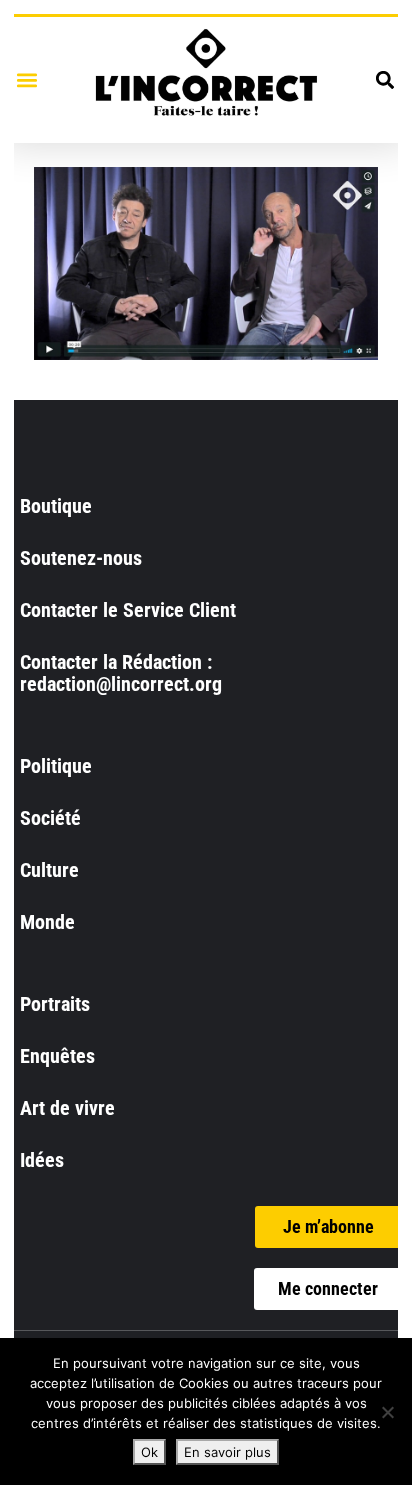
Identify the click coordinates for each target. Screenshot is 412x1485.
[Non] (387, 1412)
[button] (26, 79)
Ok (149, 1452)
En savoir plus (227, 1452)
